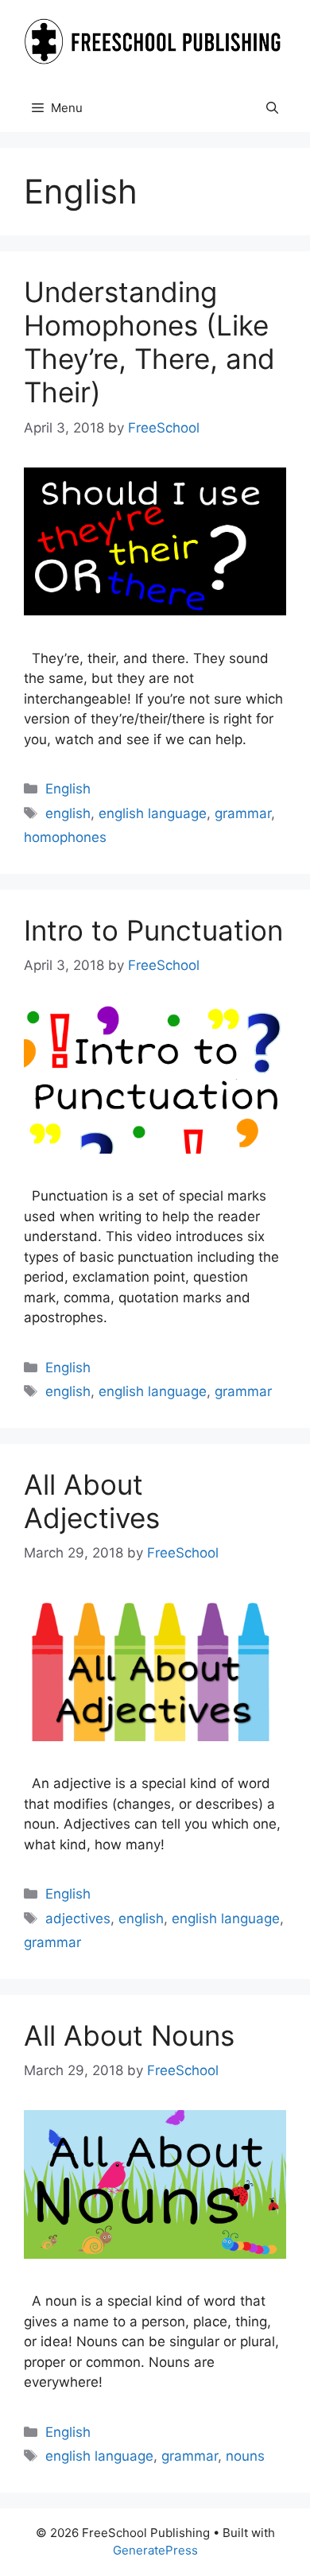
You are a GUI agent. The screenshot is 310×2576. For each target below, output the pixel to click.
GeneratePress (155, 2550)
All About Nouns (129, 2035)
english (68, 813)
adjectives (78, 1918)
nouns (245, 2456)
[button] (272, 108)
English (68, 789)
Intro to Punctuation (153, 930)
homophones (65, 837)
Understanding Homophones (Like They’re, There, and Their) (149, 342)
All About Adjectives (92, 1501)
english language (153, 813)
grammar (243, 813)
